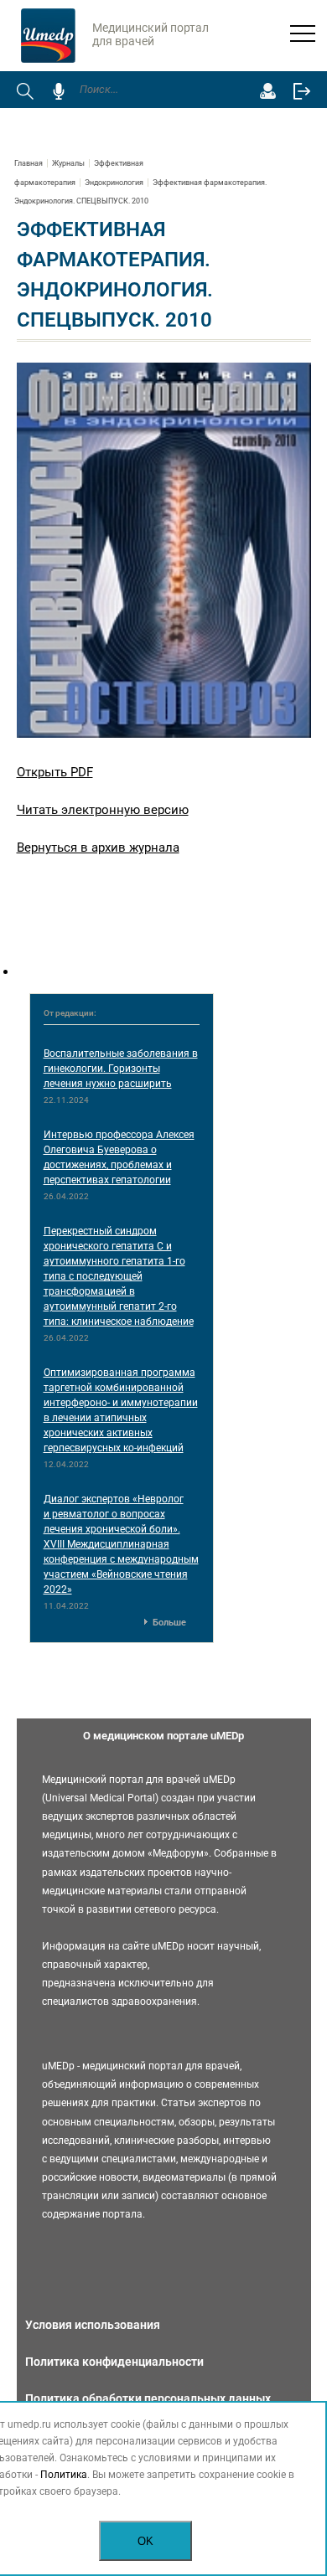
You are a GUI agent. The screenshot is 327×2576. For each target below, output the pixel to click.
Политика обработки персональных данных (148, 2398)
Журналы (68, 163)
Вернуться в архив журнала (98, 848)
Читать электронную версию (103, 810)
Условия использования (93, 2325)
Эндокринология (114, 183)
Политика (64, 2475)
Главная (29, 163)
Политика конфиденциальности (114, 2362)
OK (145, 2541)
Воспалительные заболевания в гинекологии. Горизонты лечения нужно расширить (121, 1069)
